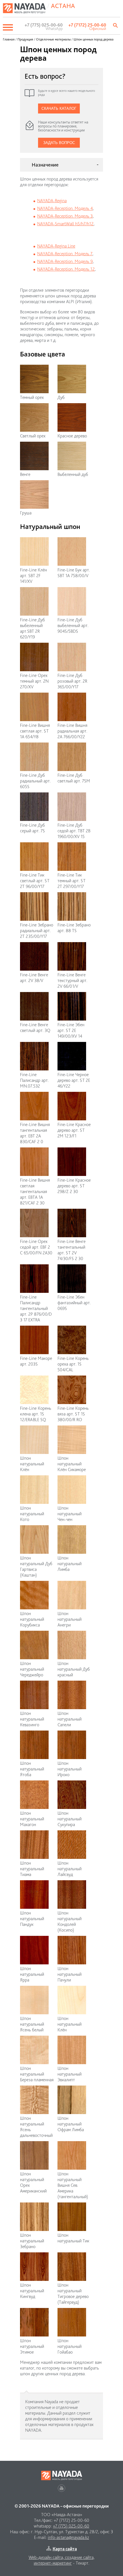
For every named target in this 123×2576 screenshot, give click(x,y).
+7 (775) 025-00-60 (71, 2526)
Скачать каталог (59, 108)
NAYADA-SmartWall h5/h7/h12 (65, 224)
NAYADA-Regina (52, 201)
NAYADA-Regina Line (56, 246)
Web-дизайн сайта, (47, 2557)
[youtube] (61, 2488)
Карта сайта (65, 2549)
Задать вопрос (59, 143)
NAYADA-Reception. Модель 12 (66, 269)
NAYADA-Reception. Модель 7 (65, 254)
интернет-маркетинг (53, 2563)
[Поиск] (116, 25)
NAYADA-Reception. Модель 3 (65, 216)
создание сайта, (80, 2557)
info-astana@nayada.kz (68, 2537)
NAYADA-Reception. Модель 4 (65, 208)
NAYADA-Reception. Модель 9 (65, 261)
